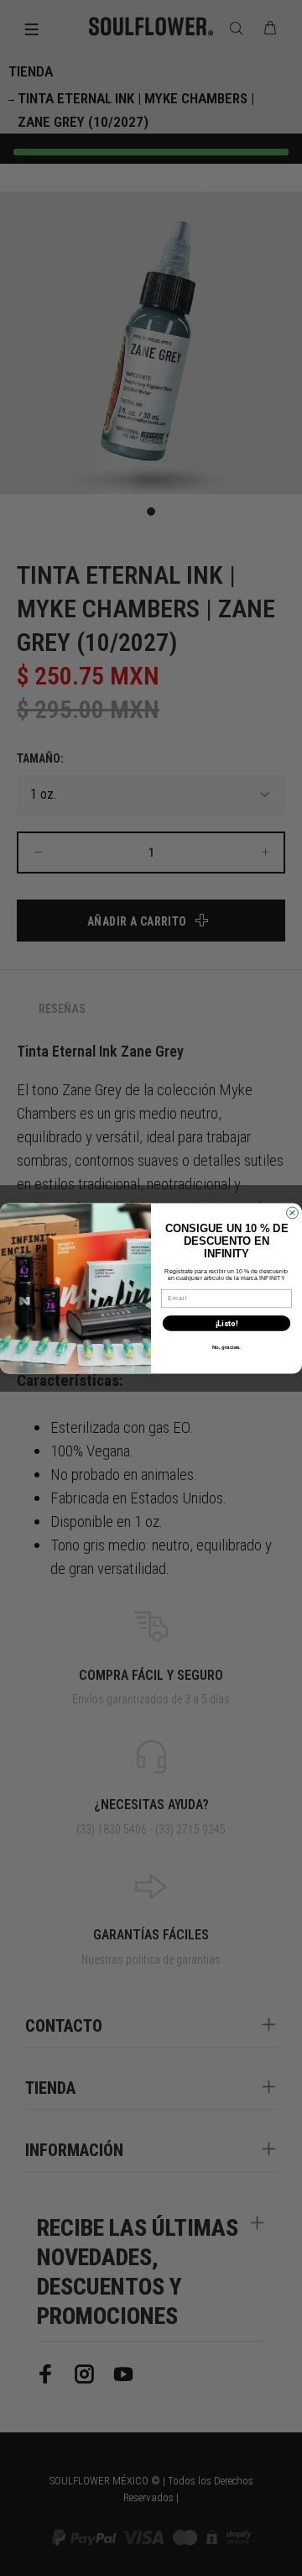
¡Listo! (226, 1323)
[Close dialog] (293, 1213)
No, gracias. (226, 1346)
